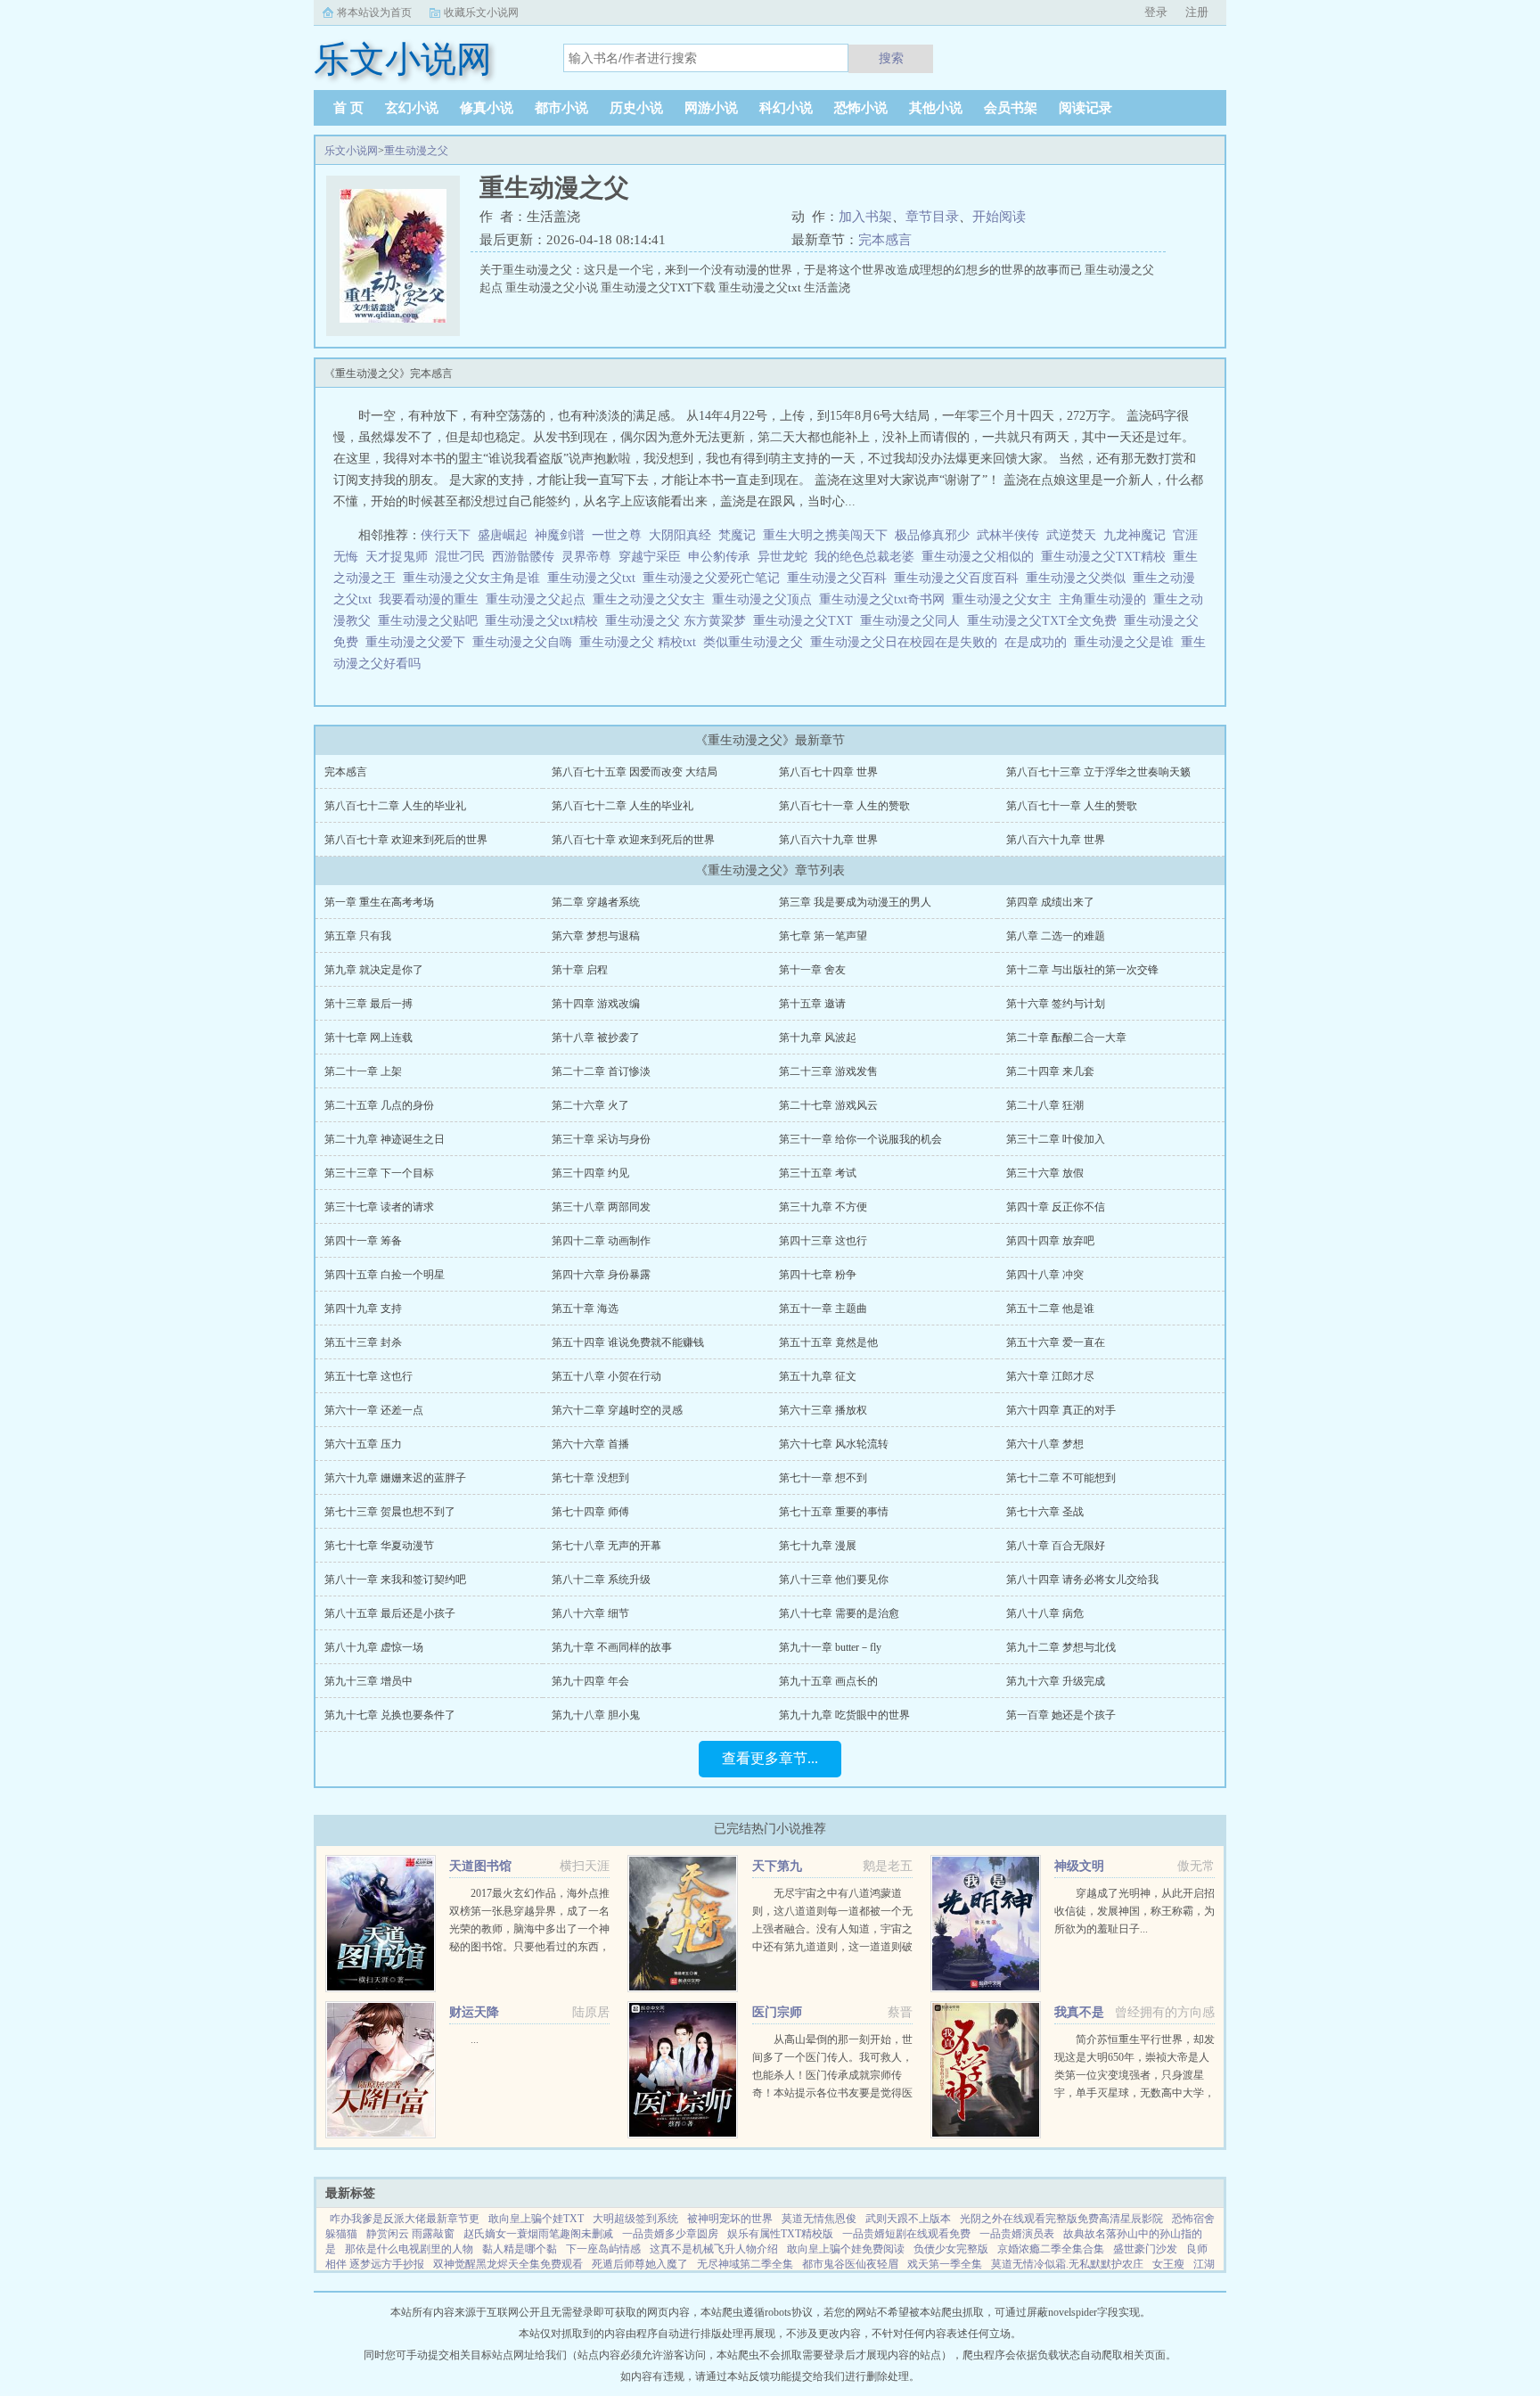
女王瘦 (1168, 2264)
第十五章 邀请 (812, 1004)
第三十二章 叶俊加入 (1056, 1139)
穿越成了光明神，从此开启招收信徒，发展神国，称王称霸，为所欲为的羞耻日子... (1135, 1911)
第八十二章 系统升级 (601, 1580)
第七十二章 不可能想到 (1061, 1478)
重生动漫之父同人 (913, 621)
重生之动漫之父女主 (652, 599)
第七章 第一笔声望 (823, 936)
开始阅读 (999, 217)
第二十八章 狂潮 (1045, 1105)
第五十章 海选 (585, 1309)
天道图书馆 (480, 1866)
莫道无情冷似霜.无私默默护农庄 (1067, 2264)
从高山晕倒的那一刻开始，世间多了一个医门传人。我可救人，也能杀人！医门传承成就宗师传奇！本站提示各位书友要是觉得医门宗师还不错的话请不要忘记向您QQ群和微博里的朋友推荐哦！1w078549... (832, 2093)
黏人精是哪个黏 (520, 2249)
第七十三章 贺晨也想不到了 (390, 1512)
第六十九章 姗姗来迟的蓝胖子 (395, 1478)
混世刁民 (460, 557)
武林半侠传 (1008, 535)
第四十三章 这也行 (823, 1241)
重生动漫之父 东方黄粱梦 (679, 621)
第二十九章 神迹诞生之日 (385, 1139)
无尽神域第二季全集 (745, 2264)
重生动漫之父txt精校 (545, 621)
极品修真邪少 (932, 535)
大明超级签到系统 (635, 2219)
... (475, 2039)
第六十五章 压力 (363, 1444)
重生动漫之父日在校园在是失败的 (907, 642)
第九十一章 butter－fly (830, 1647)
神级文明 (1079, 1866)
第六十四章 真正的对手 (1061, 1410)
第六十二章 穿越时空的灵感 (617, 1410)
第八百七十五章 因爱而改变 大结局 (635, 772)
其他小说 (936, 108)
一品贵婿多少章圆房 (670, 2234)
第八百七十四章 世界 (828, 772)
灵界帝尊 (586, 557)
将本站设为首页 (374, 12)
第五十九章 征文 (818, 1376)
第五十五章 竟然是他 (828, 1342)
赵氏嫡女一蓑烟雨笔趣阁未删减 (538, 2234)
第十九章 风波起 (818, 1038)
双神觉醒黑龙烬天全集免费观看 (508, 2264)
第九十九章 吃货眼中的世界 (844, 1715)
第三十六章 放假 (1045, 1173)
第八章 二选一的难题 (1056, 936)
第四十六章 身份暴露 (601, 1275)
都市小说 (561, 108)
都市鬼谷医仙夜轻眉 (850, 2264)
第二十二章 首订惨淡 (601, 1071)
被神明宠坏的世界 (730, 2219)
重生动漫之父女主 (1005, 599)
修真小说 (487, 108)
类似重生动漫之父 (757, 642)
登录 (1156, 12)
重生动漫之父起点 (539, 599)
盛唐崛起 (503, 535)
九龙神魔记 (1135, 535)
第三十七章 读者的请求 (379, 1207)
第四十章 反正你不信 (1056, 1207)
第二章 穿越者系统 (596, 902)
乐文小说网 (351, 151)
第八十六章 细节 (590, 1613)
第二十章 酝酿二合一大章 (1066, 1038)
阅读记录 (1085, 108)
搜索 (891, 58)
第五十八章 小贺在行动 (606, 1376)
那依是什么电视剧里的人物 (409, 2249)
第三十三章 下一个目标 (379, 1173)
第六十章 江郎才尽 (1050, 1376)
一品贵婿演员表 (1017, 2234)
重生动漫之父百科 (840, 578)
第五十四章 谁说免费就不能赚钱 (628, 1342)
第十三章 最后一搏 (369, 1004)
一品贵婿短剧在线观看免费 (906, 2234)
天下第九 (777, 1866)
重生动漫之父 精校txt (641, 642)
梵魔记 (737, 535)
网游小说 (711, 108)
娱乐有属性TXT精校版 (780, 2234)
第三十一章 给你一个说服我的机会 (860, 1139)
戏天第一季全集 (945, 2264)
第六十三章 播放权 (823, 1410)
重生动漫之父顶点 (766, 599)
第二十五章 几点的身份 (379, 1105)
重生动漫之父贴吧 (431, 621)
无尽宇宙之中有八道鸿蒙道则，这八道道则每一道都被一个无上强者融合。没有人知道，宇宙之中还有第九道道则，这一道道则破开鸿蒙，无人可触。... (832, 1929)
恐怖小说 (861, 108)
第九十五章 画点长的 (828, 1681)
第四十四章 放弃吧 (1050, 1241)
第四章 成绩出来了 (1050, 902)
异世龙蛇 (782, 557)
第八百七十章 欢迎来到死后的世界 (406, 840)
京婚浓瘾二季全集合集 (1051, 2249)
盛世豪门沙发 (1145, 2249)
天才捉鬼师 (397, 557)
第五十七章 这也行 (369, 1376)
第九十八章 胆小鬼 (596, 1715)
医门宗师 (777, 2012)
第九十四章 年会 (590, 1681)
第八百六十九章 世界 (828, 840)
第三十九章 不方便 (823, 1207)
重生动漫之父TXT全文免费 (1045, 621)
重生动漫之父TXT (807, 621)
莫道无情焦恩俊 (819, 2219)
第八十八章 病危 (1045, 1613)
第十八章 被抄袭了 (596, 1038)
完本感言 (885, 240)
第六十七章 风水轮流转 (834, 1444)
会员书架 (1011, 108)
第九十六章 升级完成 (1056, 1681)
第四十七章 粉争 (818, 1275)
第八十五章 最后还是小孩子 (390, 1613)
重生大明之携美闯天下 (825, 535)
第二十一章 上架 (363, 1071)
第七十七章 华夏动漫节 (379, 1546)
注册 (1197, 12)
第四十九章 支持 (363, 1309)
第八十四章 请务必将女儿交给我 (1082, 1580)
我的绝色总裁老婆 (864, 557)
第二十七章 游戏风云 (828, 1105)
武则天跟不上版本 (908, 2219)
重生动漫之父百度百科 (960, 578)
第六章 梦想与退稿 (596, 936)
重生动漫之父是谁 (1127, 642)
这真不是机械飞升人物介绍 (714, 2249)
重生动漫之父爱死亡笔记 (715, 578)
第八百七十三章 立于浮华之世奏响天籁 (1098, 772)
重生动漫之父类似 (1079, 578)
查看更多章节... (770, 1758)
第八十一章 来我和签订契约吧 (395, 1580)
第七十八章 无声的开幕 (606, 1546)
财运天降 (474, 2012)
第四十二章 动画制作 (601, 1241)
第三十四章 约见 (590, 1173)
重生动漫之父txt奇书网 (885, 599)
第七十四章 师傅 (590, 1512)
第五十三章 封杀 (363, 1342)
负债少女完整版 (951, 2249)
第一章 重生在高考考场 (379, 902)
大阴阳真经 (680, 535)
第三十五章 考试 (818, 1173)
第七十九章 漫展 (818, 1546)
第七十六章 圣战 (1045, 1512)
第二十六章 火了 (590, 1105)
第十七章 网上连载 (369, 1038)
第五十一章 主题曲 (823, 1309)
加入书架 (865, 217)
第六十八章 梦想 (1045, 1444)
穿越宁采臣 (650, 557)
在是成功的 (1039, 642)
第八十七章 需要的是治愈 (839, 1613)
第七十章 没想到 (590, 1478)
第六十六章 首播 (590, 1444)
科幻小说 (786, 108)
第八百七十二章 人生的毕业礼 (395, 806)
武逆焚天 (1071, 535)
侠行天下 (446, 535)
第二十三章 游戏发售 (828, 1071)
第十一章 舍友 (812, 970)
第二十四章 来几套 (1050, 1071)
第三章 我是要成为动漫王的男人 (855, 902)
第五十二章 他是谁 (1050, 1309)
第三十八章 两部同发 (601, 1207)
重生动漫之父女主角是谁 (475, 578)
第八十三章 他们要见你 (834, 1580)
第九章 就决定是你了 (374, 970)
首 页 (348, 108)
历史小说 (636, 108)
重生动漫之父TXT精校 (1107, 557)
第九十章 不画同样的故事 (612, 1647)
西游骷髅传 (523, 557)
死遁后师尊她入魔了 (640, 2264)
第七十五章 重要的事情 (834, 1512)
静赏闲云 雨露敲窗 (410, 2234)
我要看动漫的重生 (432, 599)
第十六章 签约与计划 (1056, 1004)
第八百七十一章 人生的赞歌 (844, 806)
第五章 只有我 (358, 936)
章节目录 (932, 217)
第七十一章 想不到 (823, 1478)
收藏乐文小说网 (481, 12)
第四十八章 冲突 (1045, 1275)
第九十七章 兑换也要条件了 (390, 1715)
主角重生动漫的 (1106, 599)
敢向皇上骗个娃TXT (536, 2219)
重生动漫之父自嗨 (526, 642)
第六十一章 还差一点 (374, 1410)
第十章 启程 (580, 970)
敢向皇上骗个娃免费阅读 (846, 2249)
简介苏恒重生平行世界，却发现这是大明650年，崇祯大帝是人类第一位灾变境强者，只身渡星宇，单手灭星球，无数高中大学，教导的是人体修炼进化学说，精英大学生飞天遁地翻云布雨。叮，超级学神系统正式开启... (1135, 2093)
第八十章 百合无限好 (1056, 1546)
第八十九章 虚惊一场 (374, 1647)
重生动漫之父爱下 (419, 642)
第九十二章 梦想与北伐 (1061, 1647)
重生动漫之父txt (595, 578)
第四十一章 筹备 (363, 1241)
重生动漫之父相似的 (981, 557)
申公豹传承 (719, 557)
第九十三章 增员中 (369, 1681)
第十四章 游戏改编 (596, 1004)
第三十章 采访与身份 (601, 1139)
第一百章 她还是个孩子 (1061, 1715)
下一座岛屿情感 (603, 2249)
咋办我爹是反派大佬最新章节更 (405, 2219)
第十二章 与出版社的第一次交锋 (1082, 970)
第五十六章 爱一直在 (1056, 1342)
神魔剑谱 (560, 535)
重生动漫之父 (416, 151)
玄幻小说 (412, 108)
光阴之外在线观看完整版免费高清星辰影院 (1061, 2219)
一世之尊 (617, 535)
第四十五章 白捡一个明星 (385, 1275)
